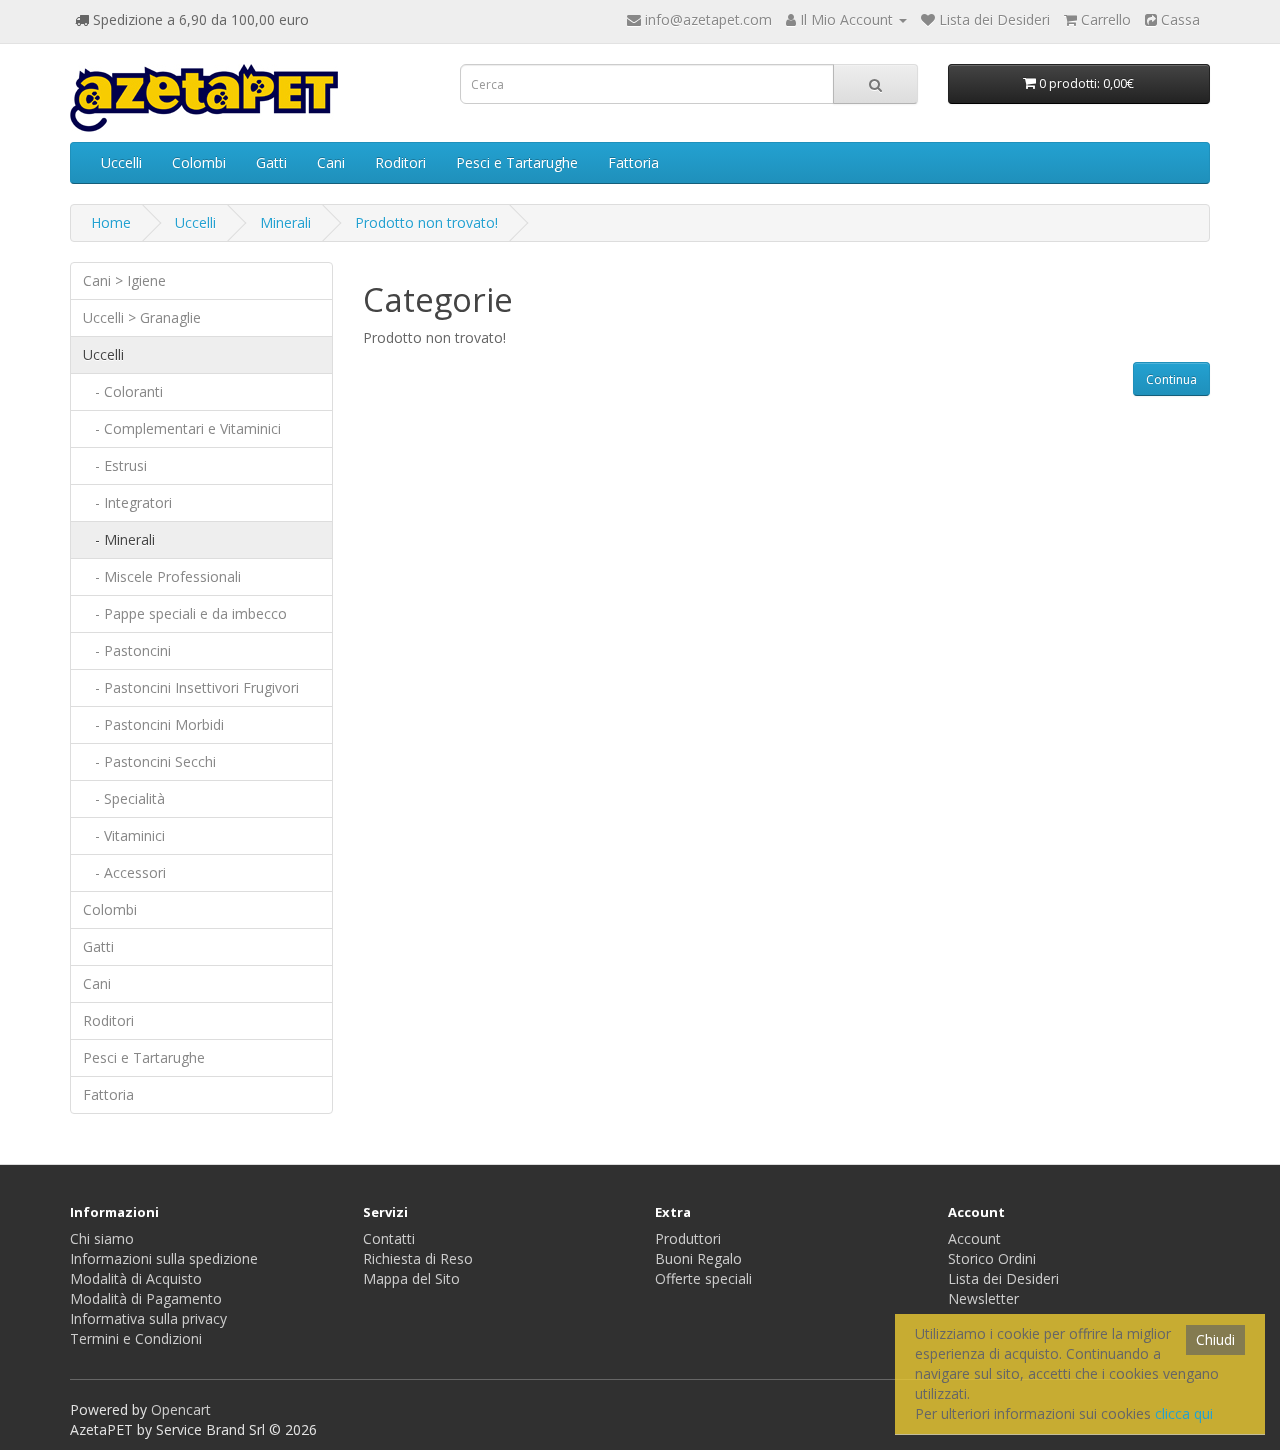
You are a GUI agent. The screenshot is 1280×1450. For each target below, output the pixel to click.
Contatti (389, 1238)
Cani (331, 162)
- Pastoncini (127, 650)
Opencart (181, 1409)
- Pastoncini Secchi (149, 761)
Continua (1171, 379)
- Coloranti (123, 391)
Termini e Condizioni (136, 1338)
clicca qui (1184, 1413)
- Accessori (124, 872)
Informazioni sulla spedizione (164, 1258)
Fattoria (633, 162)
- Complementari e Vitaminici (182, 428)
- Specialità (124, 798)
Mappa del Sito (411, 1278)
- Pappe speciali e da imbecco (185, 613)
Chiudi (1215, 1339)
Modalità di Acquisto (136, 1278)
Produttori (688, 1238)
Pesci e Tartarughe (517, 162)
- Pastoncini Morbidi (153, 724)
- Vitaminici (124, 835)
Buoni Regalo (698, 1258)
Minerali (285, 222)
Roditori (400, 162)
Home (111, 222)
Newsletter (983, 1298)
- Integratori (127, 502)
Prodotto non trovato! (426, 222)
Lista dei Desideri (1003, 1278)
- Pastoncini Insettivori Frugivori (191, 687)
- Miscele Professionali (162, 576)
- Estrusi (115, 465)
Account (974, 1238)
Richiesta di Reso (418, 1258)
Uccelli (121, 162)
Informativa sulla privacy (148, 1318)
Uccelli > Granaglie (142, 317)
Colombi (199, 162)
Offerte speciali (703, 1278)
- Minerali (119, 539)
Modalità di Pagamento (146, 1298)
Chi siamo (102, 1238)
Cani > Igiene (124, 280)
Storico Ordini (992, 1258)
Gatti (271, 162)
